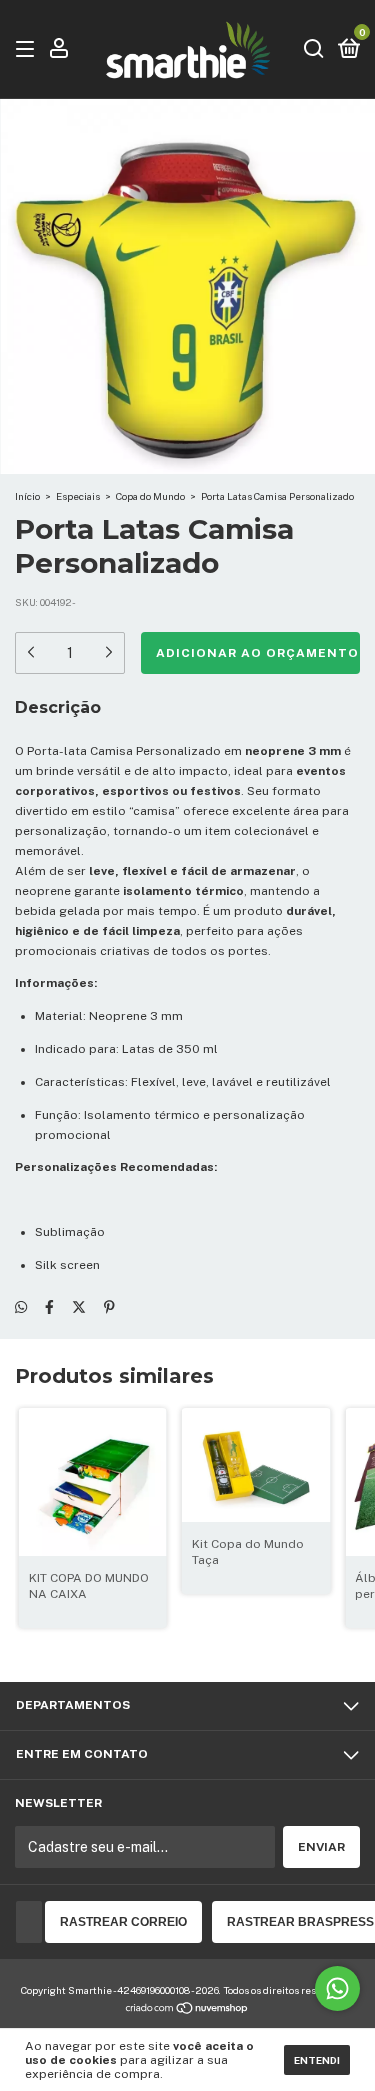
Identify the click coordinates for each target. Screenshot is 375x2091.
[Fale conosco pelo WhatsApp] (337, 1988)
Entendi (317, 2060)
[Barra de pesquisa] (314, 50)
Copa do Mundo (150, 496)
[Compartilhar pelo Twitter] (79, 1307)
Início (27, 496)
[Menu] (28, 50)
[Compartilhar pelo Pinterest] (109, 1307)
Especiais (78, 496)
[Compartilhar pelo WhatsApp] (21, 1307)
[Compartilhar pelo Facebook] (49, 1307)
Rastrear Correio (123, 1922)
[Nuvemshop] (187, 2010)
